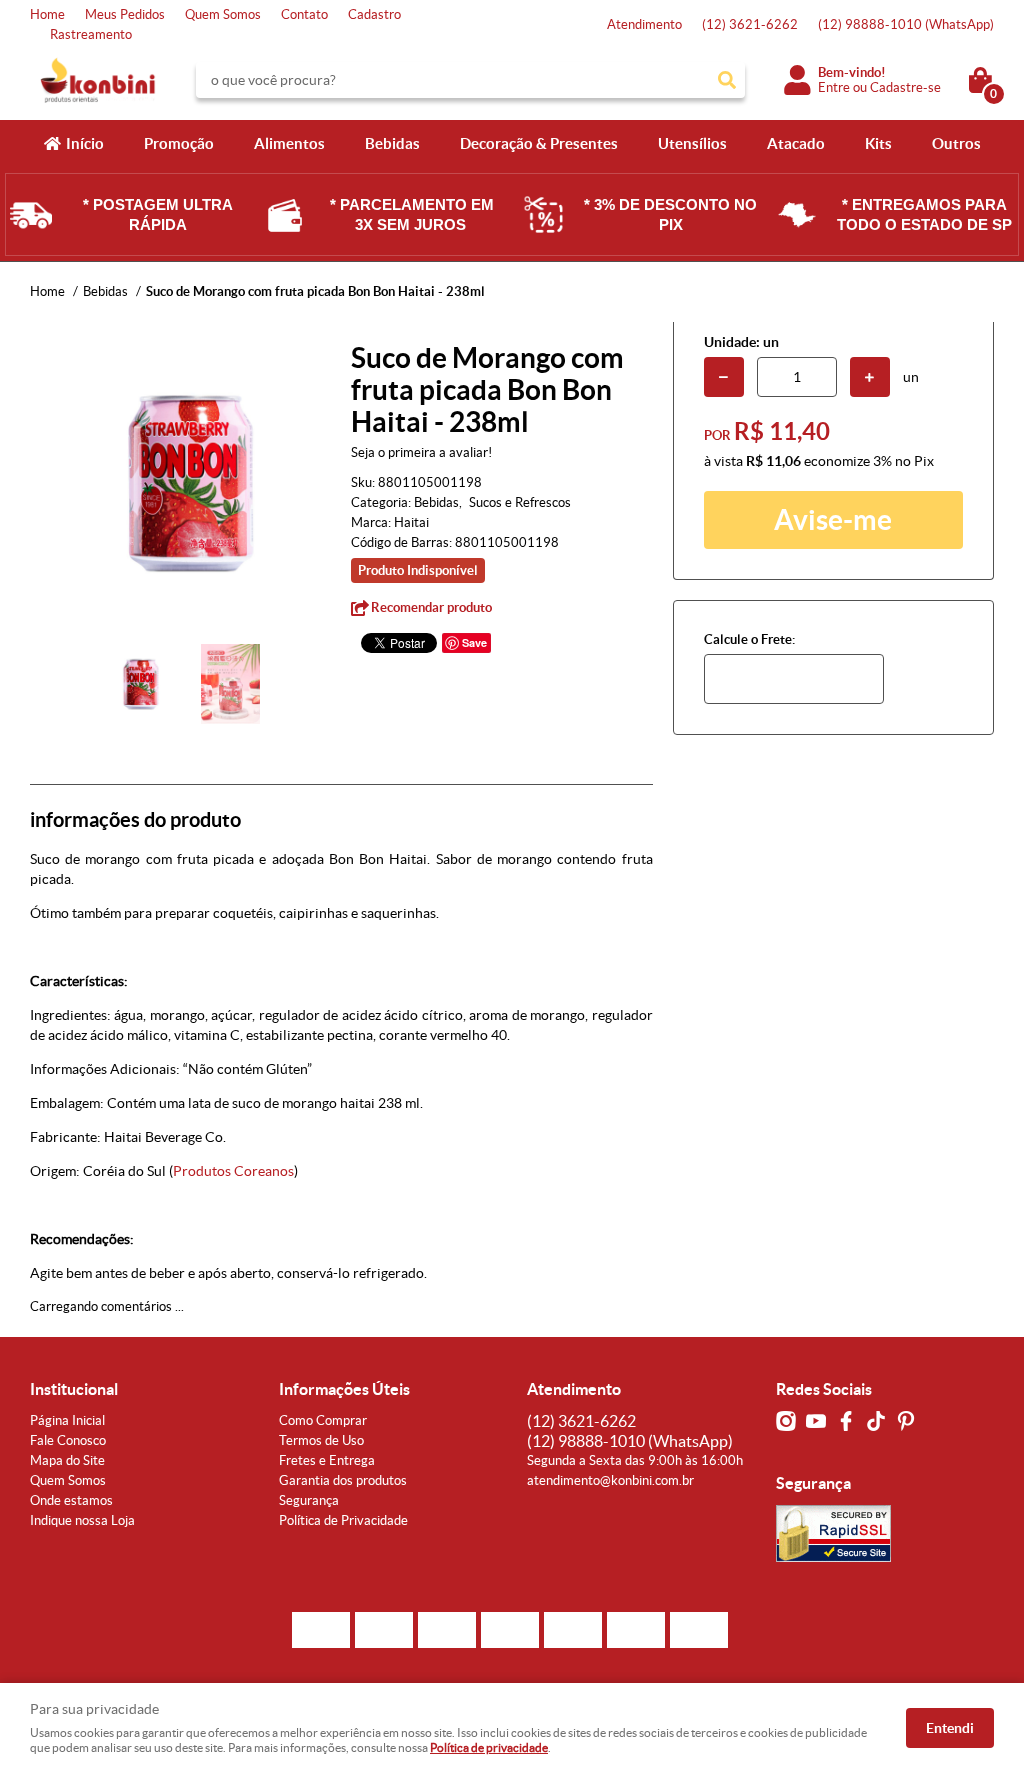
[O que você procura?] (727, 80)
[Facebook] (846, 1421)
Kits (878, 143)
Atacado (796, 143)
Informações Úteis (344, 1389)
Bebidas (392, 143)
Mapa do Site (67, 1460)
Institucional (74, 1389)
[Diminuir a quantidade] (724, 377)
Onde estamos (71, 1500)
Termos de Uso (321, 1440)
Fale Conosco (68, 1440)
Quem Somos (223, 14)
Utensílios (692, 143)
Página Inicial (67, 1420)
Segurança (309, 1500)
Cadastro (374, 14)
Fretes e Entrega (327, 1460)
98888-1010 (906, 24)
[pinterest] (906, 1421)
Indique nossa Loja (82, 1520)
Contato (304, 14)
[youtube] (816, 1421)
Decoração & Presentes (539, 143)
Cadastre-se (905, 87)
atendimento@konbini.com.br (610, 1480)
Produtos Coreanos (233, 1171)
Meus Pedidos (125, 14)
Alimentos (289, 143)
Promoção (179, 143)
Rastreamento (91, 34)
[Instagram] (786, 1421)
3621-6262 (750, 24)
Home (47, 14)
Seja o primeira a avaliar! (421, 452)
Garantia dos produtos (343, 1480)
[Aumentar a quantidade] (870, 377)
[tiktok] (876, 1421)
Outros (956, 143)
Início (85, 143)
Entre (834, 87)
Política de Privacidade (343, 1520)
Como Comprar (323, 1420)
